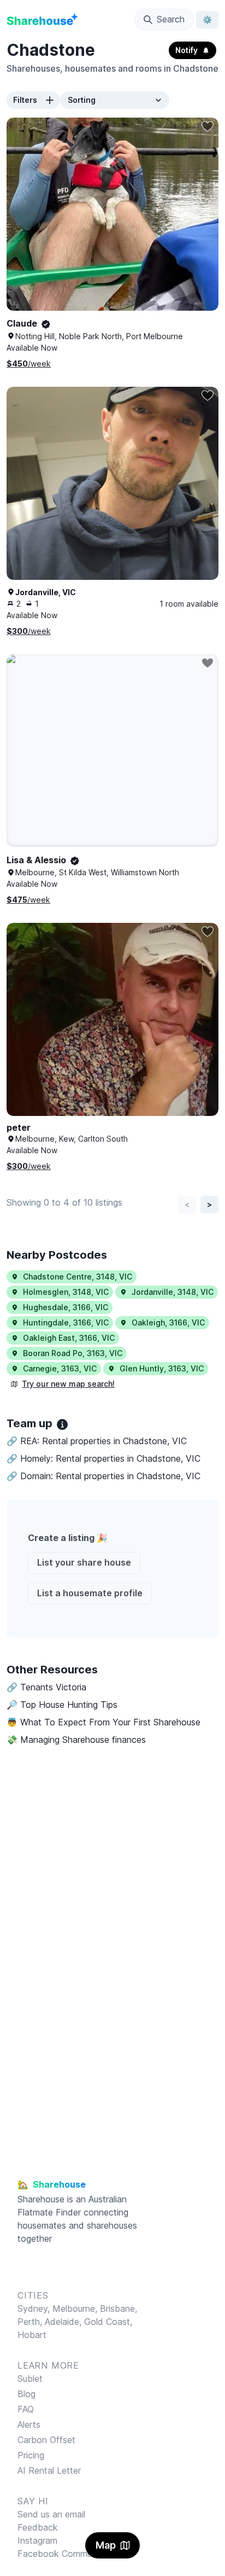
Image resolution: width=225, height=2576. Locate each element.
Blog (26, 2394)
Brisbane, (119, 2308)
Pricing (31, 2455)
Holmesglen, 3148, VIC (66, 1292)
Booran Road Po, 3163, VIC (73, 1353)
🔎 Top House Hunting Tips (62, 1705)
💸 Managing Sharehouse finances (76, 1740)
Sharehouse (41, 2199)
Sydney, (35, 2308)
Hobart (32, 2335)
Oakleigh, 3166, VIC (168, 1322)
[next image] (199, 225)
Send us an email (51, 2514)
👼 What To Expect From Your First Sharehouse (103, 1722)
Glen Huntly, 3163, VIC (162, 1368)
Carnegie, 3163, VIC (60, 1368)
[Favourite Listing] (208, 126)
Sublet (30, 2379)
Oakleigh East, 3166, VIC (69, 1338)
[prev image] (26, 225)
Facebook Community (62, 2554)
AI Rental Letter (49, 2470)
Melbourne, (75, 2308)
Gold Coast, (108, 2322)
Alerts (29, 2424)
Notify (186, 50)
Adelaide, (64, 2322)
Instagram (37, 2540)
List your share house (84, 1562)
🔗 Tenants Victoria (46, 1687)
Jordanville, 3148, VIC (173, 1292)
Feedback (38, 2527)
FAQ (26, 2409)
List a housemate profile (90, 1593)
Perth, (31, 2322)
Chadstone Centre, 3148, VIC (78, 1277)
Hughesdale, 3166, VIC (66, 1307)
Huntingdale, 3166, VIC (66, 1322)
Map (106, 2545)
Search (171, 19)
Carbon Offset (46, 2440)
